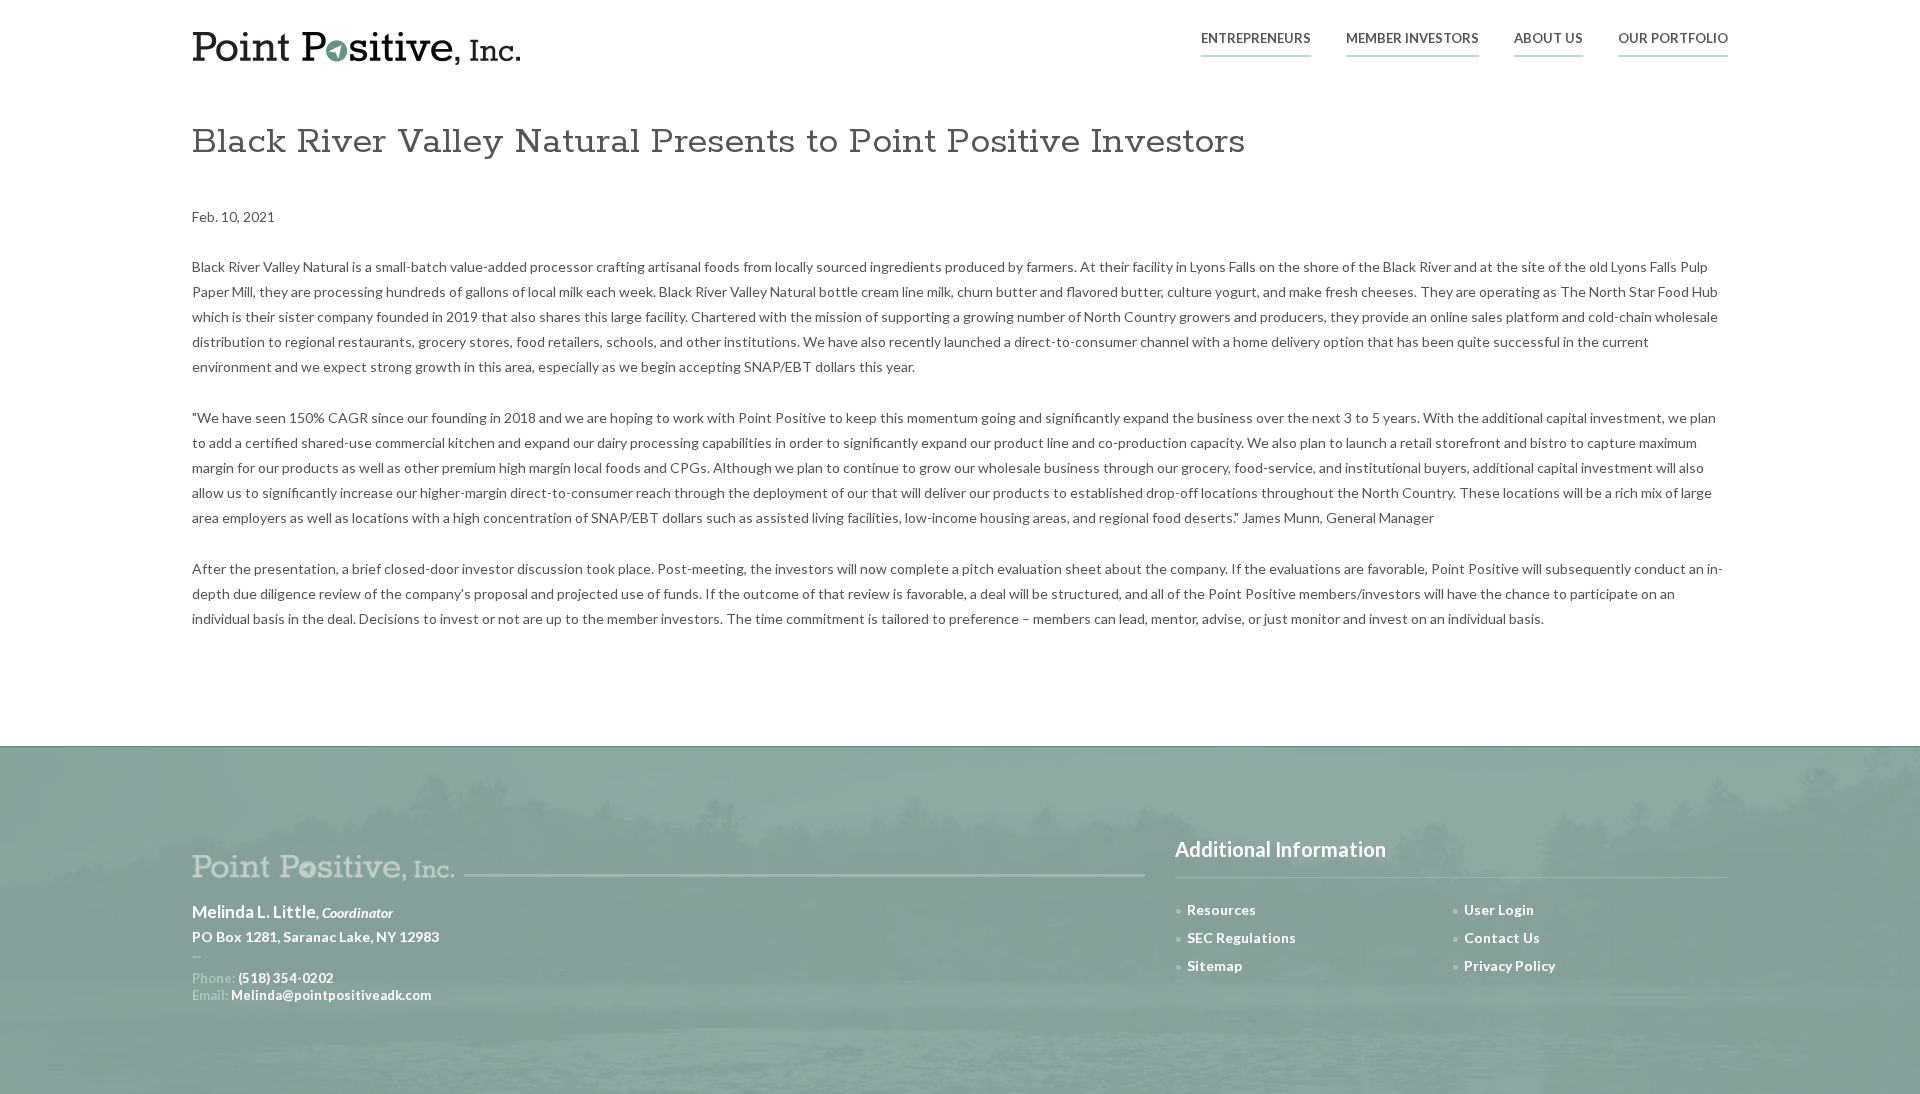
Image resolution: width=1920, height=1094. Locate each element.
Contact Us (1502, 937)
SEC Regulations (1241, 937)
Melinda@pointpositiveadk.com (331, 995)
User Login (1499, 909)
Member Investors (1412, 39)
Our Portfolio (1673, 39)
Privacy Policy (1509, 965)
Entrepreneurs (1256, 39)
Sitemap (1214, 965)
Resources (1221, 909)
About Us (1548, 39)
